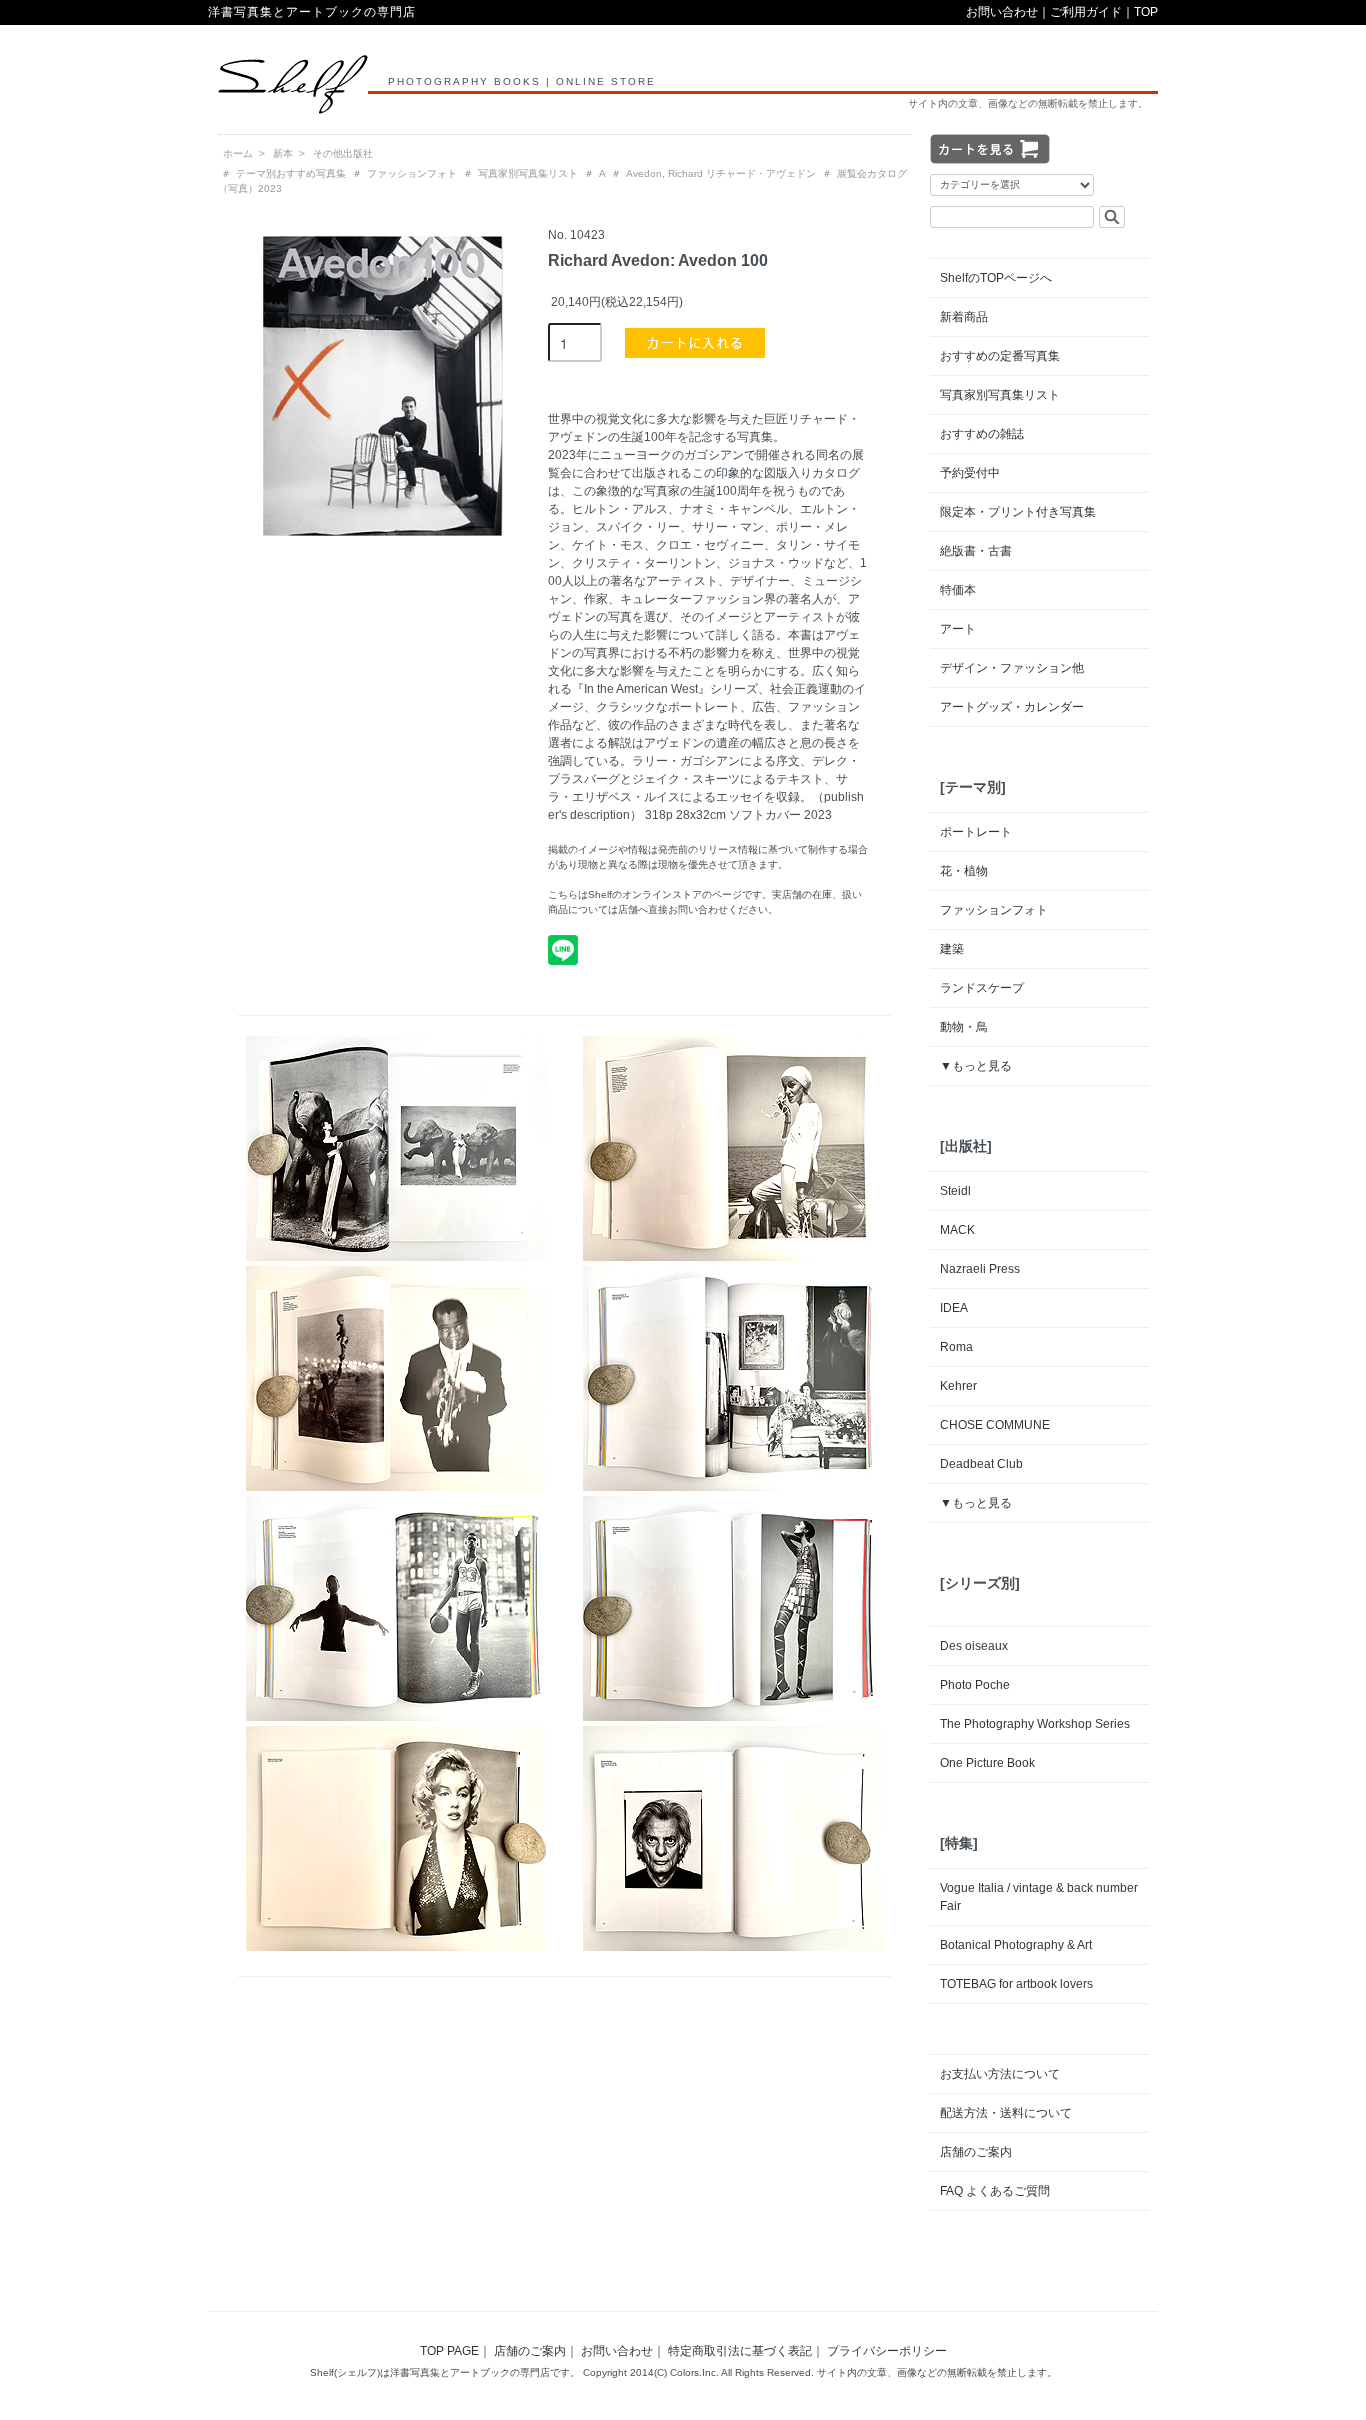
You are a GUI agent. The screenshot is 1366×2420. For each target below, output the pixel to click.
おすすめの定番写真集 (1000, 356)
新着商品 (964, 317)
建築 (952, 949)
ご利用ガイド (1086, 12)
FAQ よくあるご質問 (995, 2191)
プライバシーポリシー (887, 2351)
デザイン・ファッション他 (1012, 668)
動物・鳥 (964, 1027)
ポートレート (976, 832)
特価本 (958, 590)
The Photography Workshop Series (1035, 1724)
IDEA (954, 1308)
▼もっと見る (976, 1066)
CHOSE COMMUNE (995, 1425)
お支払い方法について (1000, 2074)
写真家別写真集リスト (528, 173)
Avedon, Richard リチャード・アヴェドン (721, 173)
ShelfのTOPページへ (996, 278)
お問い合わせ (1002, 12)
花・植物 (964, 871)
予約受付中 (970, 473)
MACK (957, 1230)
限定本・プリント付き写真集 (1018, 512)
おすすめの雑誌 (982, 434)
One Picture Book (987, 1763)
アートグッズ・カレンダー (1012, 707)
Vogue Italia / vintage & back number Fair (1039, 1897)
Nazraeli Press (980, 1269)
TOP (1146, 12)
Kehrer (958, 1386)
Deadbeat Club (981, 1464)
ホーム (238, 153)
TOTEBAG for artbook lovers (1016, 1984)
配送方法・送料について (1006, 2113)
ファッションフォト (412, 173)
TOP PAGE (449, 2351)
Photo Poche (975, 1685)
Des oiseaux (974, 1646)
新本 (283, 153)
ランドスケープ (982, 988)
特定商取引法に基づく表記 (740, 2351)
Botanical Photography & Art (1016, 1945)
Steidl (955, 1191)
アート (958, 629)
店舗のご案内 (976, 2152)
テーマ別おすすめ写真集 (291, 173)
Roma (956, 1347)
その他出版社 (343, 153)
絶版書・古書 (976, 551)
